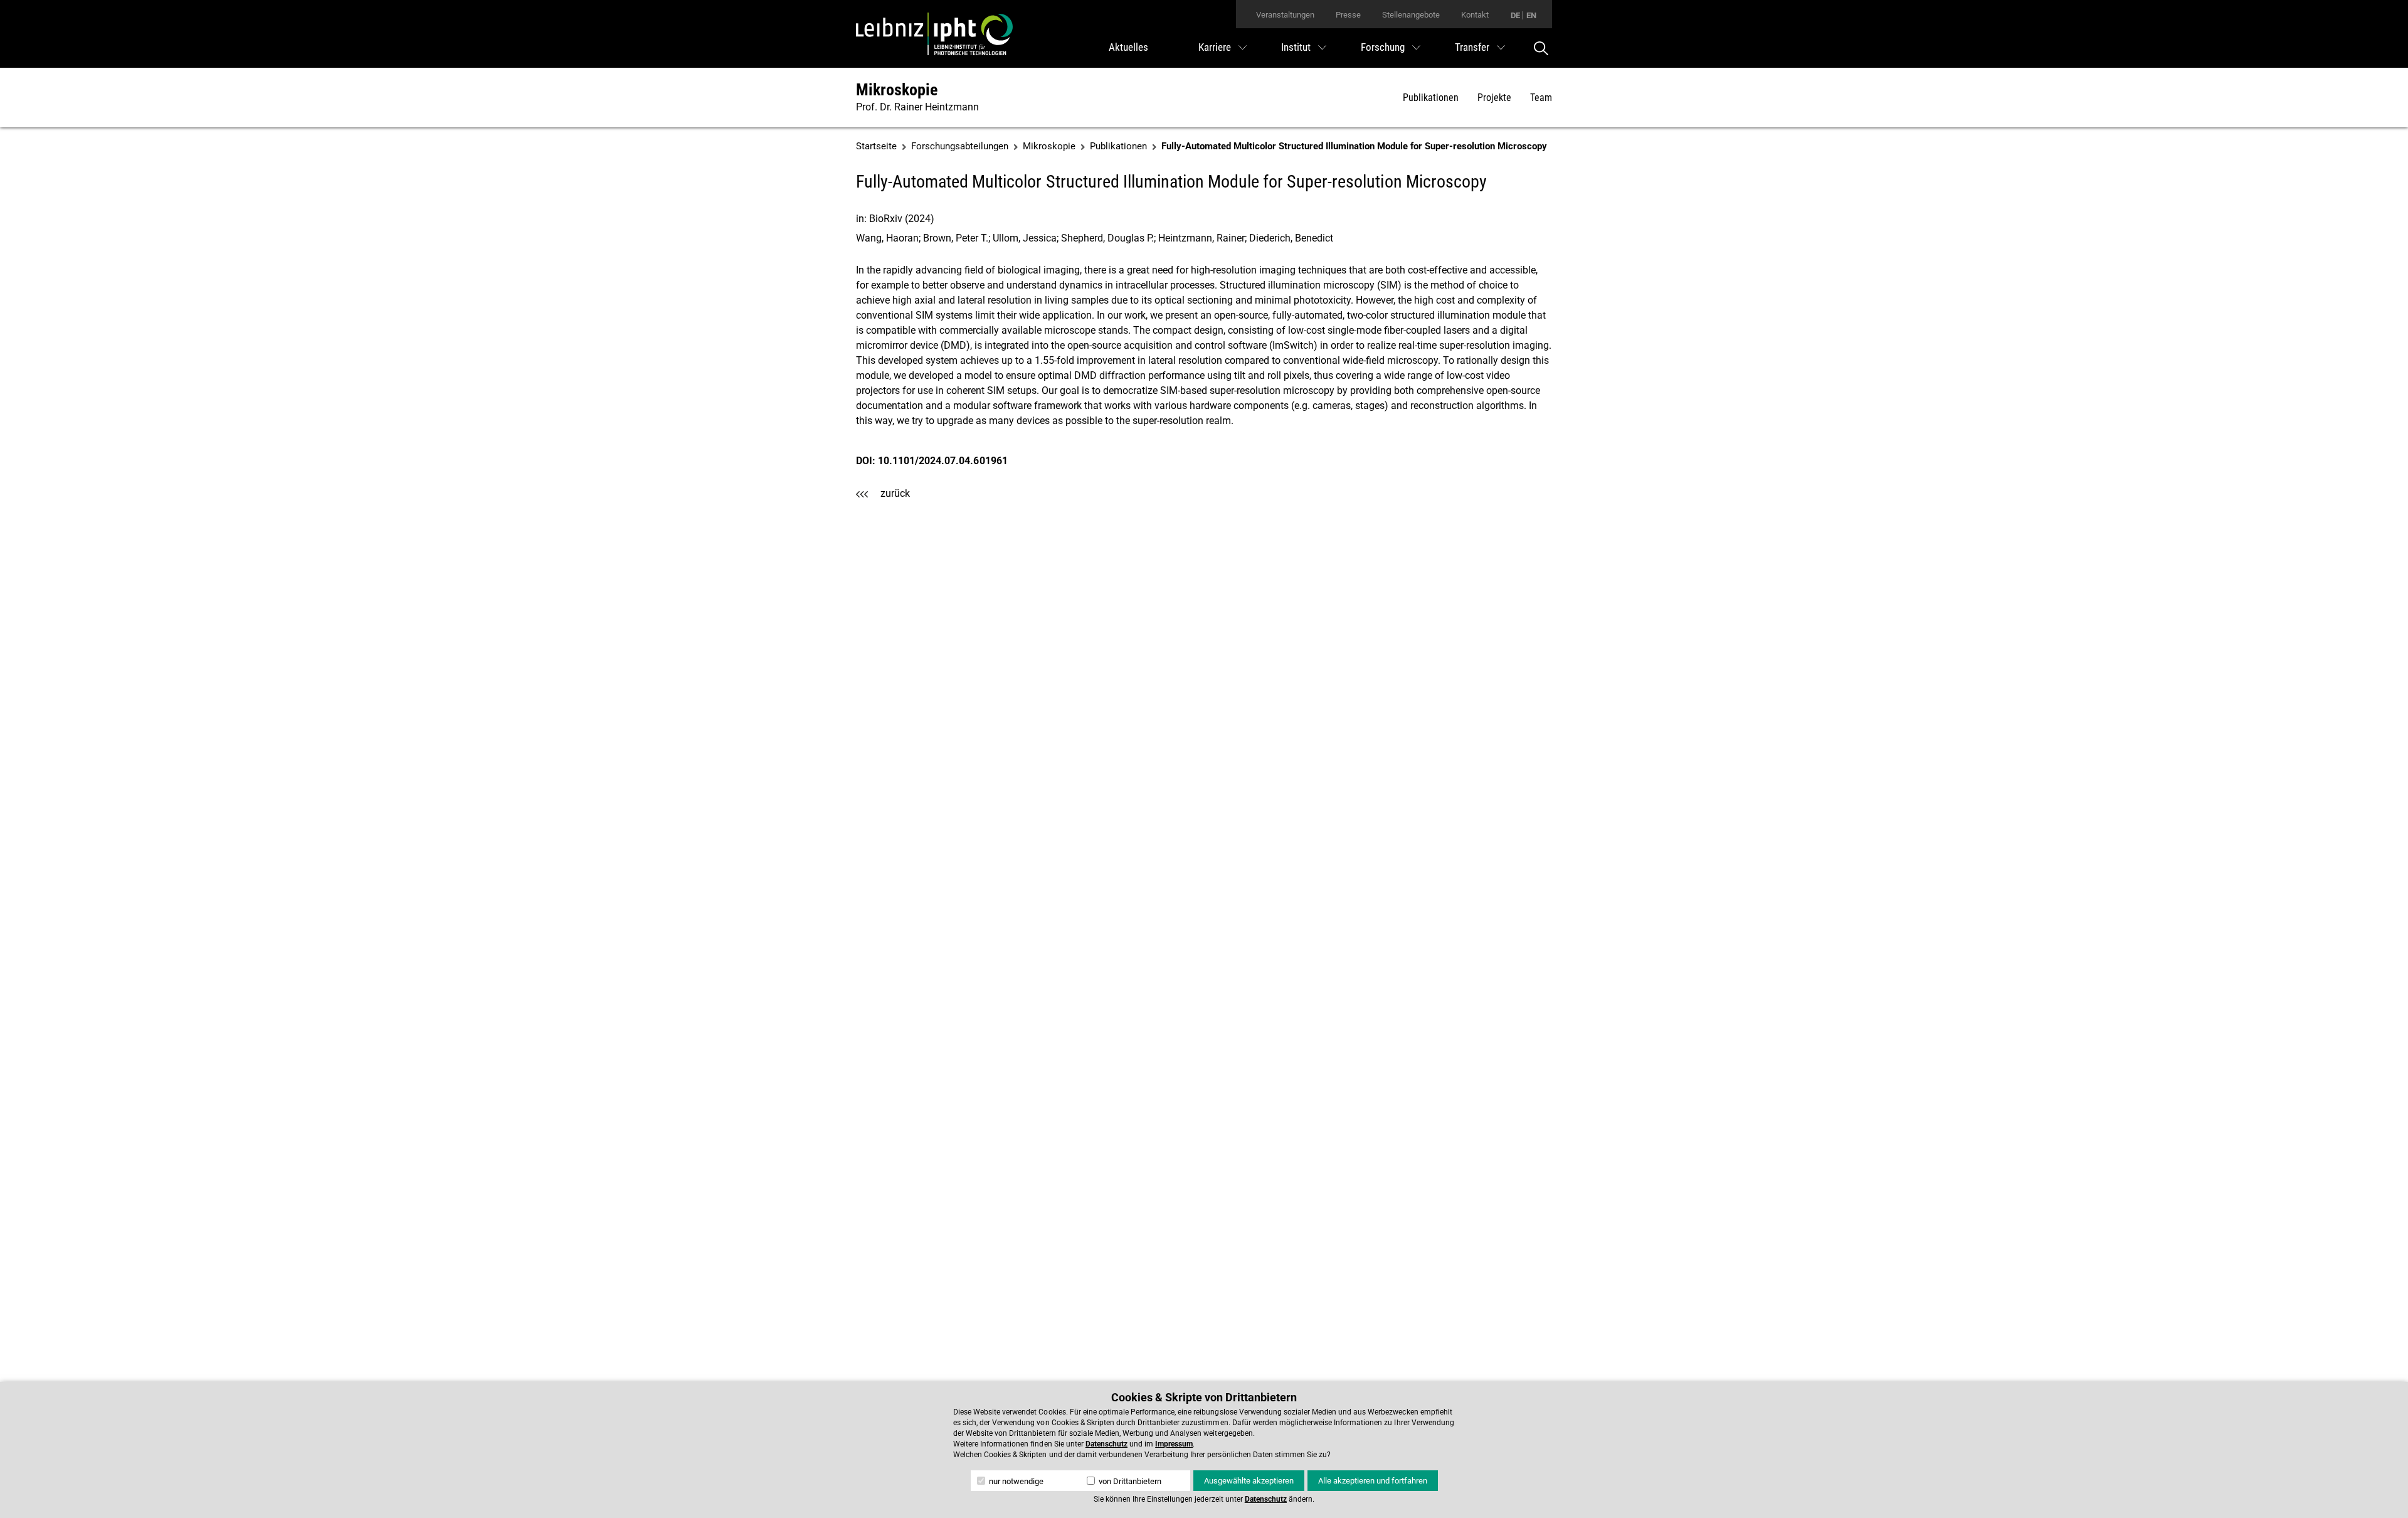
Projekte (1494, 98)
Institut (1296, 47)
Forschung (1383, 47)
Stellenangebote (1411, 15)
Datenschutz (1106, 1444)
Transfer (1472, 47)
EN (1531, 15)
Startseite (876, 146)
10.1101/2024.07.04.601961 (943, 461)
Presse (1348, 15)
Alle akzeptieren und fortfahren (1373, 1481)
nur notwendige (1015, 1481)
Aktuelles (1128, 47)
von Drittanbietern (1129, 1481)
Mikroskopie (897, 90)
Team (1541, 98)
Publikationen (1431, 98)
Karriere (1215, 47)
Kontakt (1475, 15)
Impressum (1174, 1444)
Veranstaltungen (1285, 15)
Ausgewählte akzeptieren (1249, 1481)
